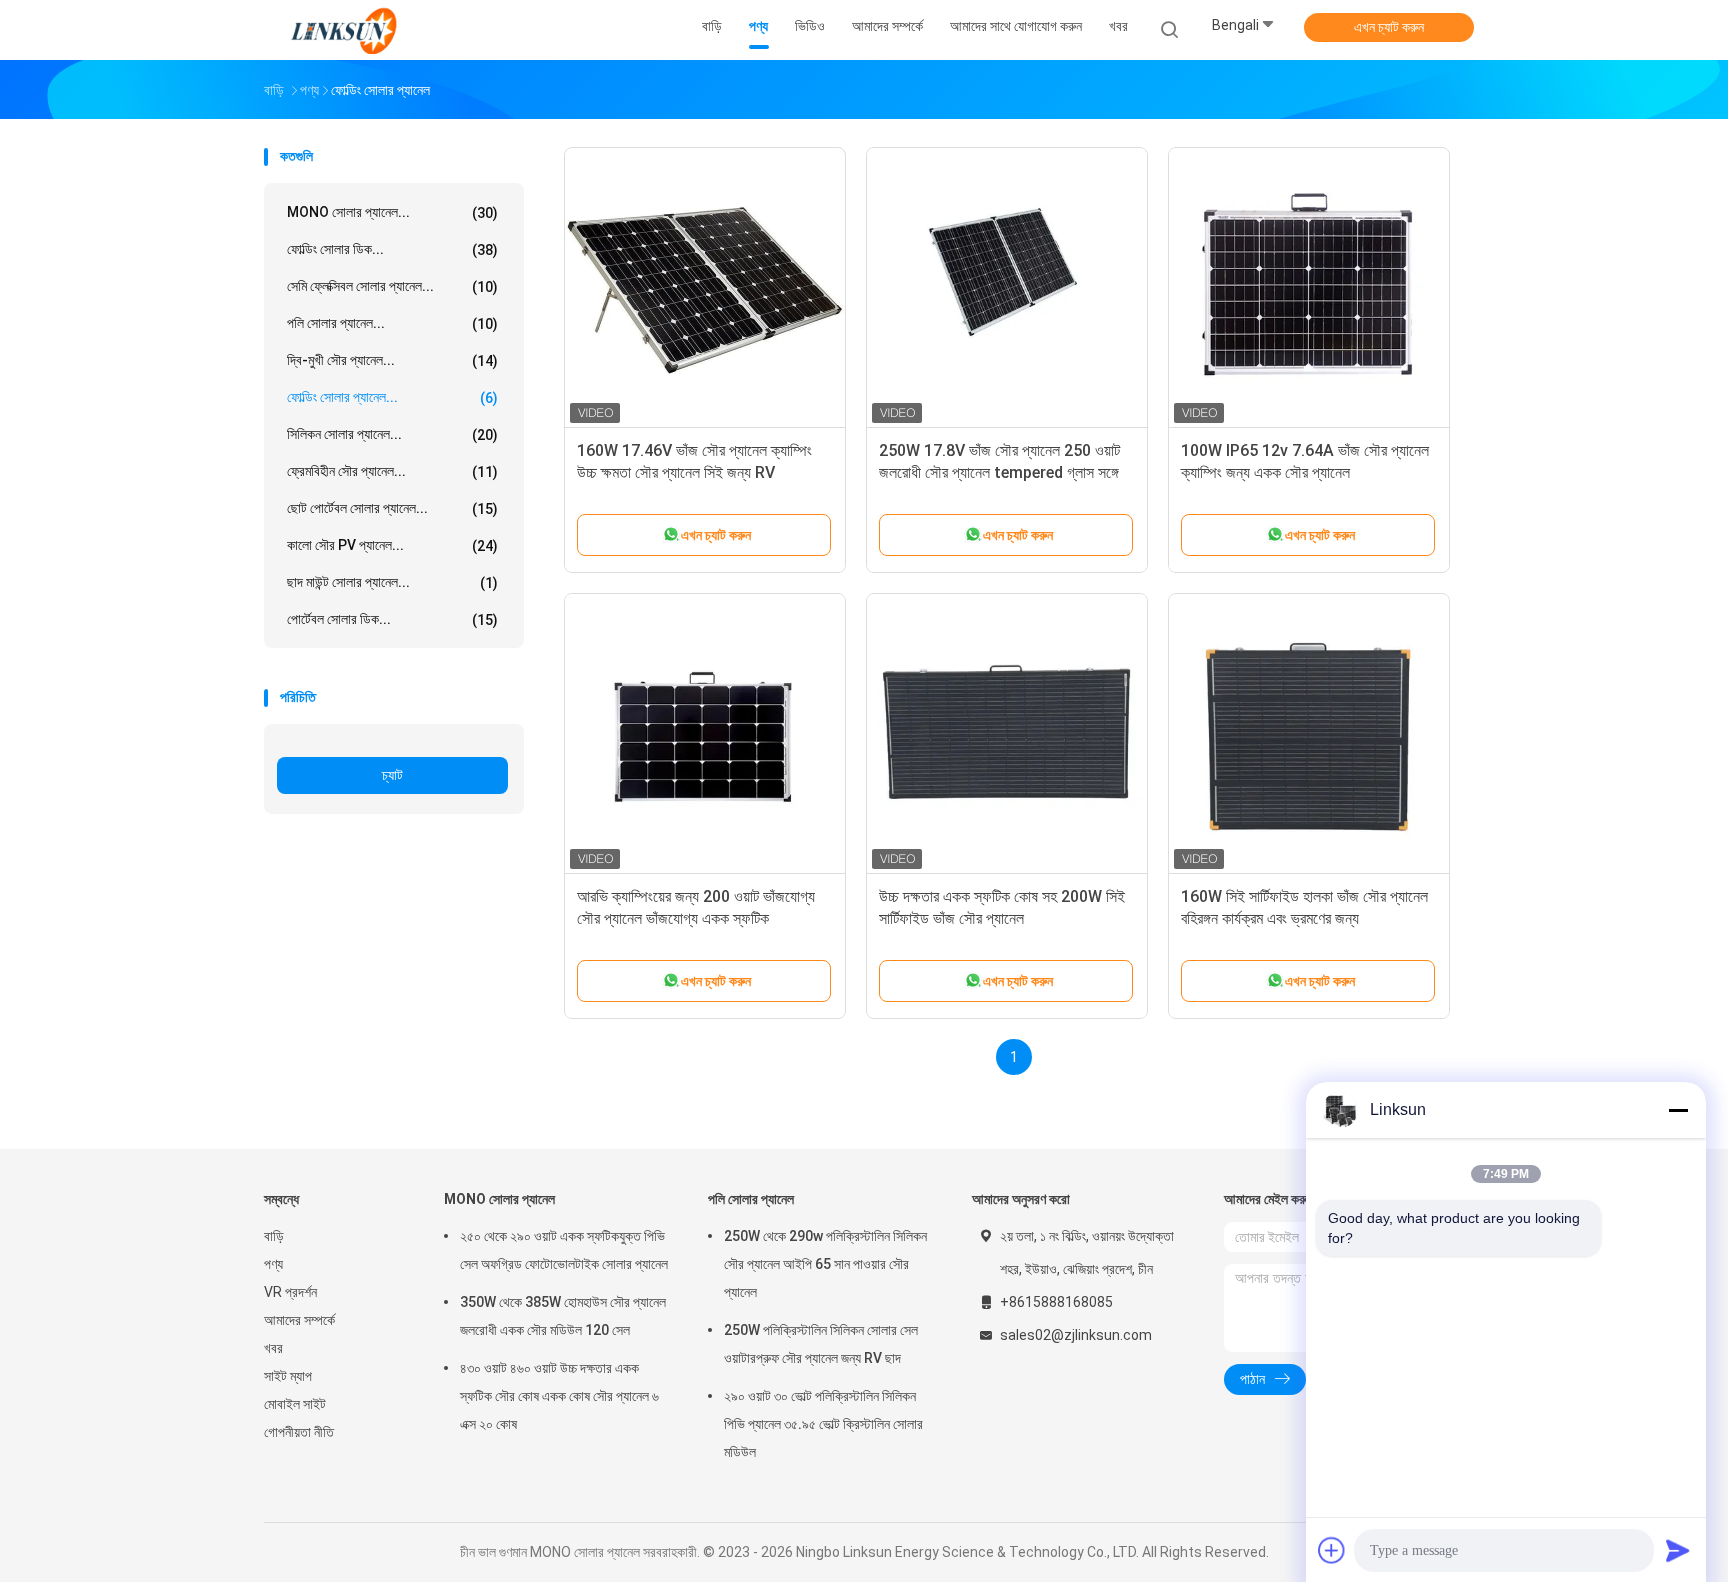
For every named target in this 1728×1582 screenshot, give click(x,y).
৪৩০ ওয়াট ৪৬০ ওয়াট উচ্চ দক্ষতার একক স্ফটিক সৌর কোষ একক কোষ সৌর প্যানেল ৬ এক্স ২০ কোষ (559, 1396)
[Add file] (1332, 1550)
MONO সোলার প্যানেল (499, 1199)
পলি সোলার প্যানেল (751, 1199)
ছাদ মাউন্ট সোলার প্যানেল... (392, 582)
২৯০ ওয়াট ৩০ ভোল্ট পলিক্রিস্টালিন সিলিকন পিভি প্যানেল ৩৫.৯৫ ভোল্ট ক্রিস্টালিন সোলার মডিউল (823, 1424)
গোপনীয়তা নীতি (299, 1432)
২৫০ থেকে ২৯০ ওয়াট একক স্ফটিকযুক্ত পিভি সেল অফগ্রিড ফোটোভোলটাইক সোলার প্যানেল (564, 1250)
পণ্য (273, 1264)
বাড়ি (274, 1236)
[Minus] (1678, 1110)
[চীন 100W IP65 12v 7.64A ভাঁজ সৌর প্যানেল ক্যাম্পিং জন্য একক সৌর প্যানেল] (1309, 288)
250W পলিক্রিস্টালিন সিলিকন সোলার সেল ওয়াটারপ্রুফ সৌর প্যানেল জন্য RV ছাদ (821, 1344)
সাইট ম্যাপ (288, 1376)
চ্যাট (392, 775)
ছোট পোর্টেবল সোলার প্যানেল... (392, 508)
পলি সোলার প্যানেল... (392, 323)
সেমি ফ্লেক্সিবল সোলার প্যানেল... (392, 286)
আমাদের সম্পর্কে (299, 1320)
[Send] (1678, 1550)
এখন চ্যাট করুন (1389, 27)
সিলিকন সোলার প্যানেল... (392, 434)
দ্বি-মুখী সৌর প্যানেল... (392, 360)
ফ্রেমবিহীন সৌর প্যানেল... (392, 471)
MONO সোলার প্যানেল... (392, 212)
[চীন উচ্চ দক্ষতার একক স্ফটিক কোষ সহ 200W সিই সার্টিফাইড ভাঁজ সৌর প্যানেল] (1007, 734)
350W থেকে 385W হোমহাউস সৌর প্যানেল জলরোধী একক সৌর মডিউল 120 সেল (563, 1316)
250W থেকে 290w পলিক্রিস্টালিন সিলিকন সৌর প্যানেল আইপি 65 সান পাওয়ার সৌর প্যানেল (825, 1264)
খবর (273, 1348)
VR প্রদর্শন (290, 1292)
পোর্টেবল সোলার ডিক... (392, 619)
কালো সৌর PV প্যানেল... (392, 545)
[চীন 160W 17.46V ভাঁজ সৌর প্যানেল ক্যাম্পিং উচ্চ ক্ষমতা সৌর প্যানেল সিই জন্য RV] (705, 288)
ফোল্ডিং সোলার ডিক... (392, 249)
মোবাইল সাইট (295, 1404)
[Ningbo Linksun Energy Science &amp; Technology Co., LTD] (342, 30)
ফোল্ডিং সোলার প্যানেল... (392, 397)
